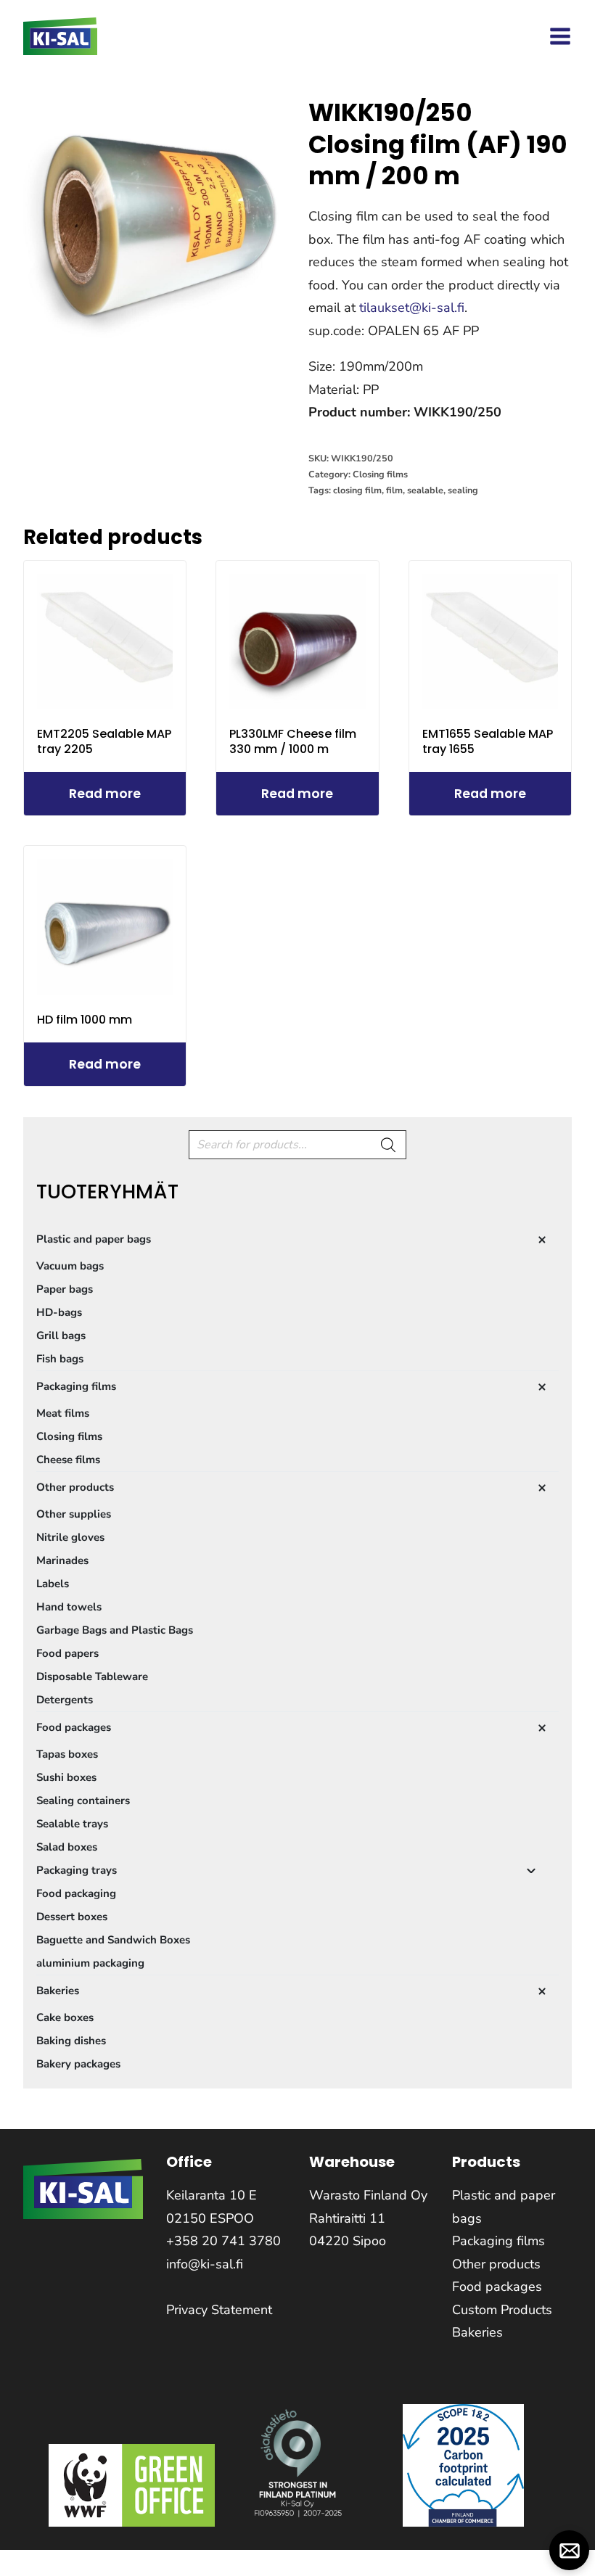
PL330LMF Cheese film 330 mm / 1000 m (293, 741)
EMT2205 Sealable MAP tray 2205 (104, 741)
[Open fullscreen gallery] (272, 333)
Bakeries (477, 2332)
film (394, 490)
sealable (425, 490)
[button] (569, 2550)
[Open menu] (560, 36)
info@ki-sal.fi (205, 2264)
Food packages (497, 2287)
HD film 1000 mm (85, 1020)
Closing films (380, 474)
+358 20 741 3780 (223, 2241)
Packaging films (498, 2241)
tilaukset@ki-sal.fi (412, 308)
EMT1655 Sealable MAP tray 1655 (488, 741)
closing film (357, 490)
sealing (463, 490)
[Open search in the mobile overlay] (297, 1145)
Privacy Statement (219, 2310)
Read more (105, 794)
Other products (496, 2264)
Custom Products (502, 2310)
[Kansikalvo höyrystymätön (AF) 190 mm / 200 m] (155, 216)
